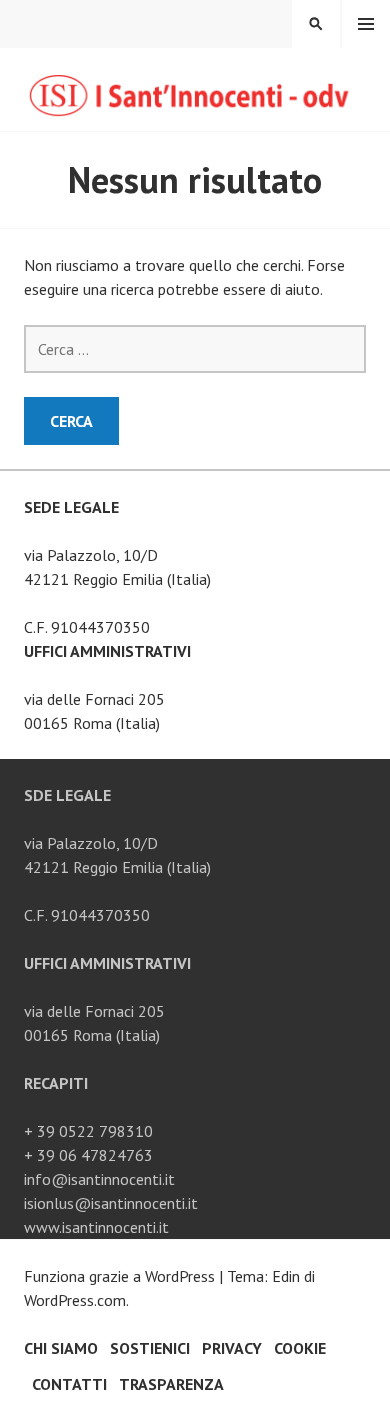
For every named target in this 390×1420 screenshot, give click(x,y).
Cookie (300, 1348)
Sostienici (150, 1348)
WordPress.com (75, 1300)
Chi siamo (61, 1348)
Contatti (69, 1384)
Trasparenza (171, 1384)
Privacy (232, 1348)
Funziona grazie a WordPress (119, 1276)
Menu (366, 24)
